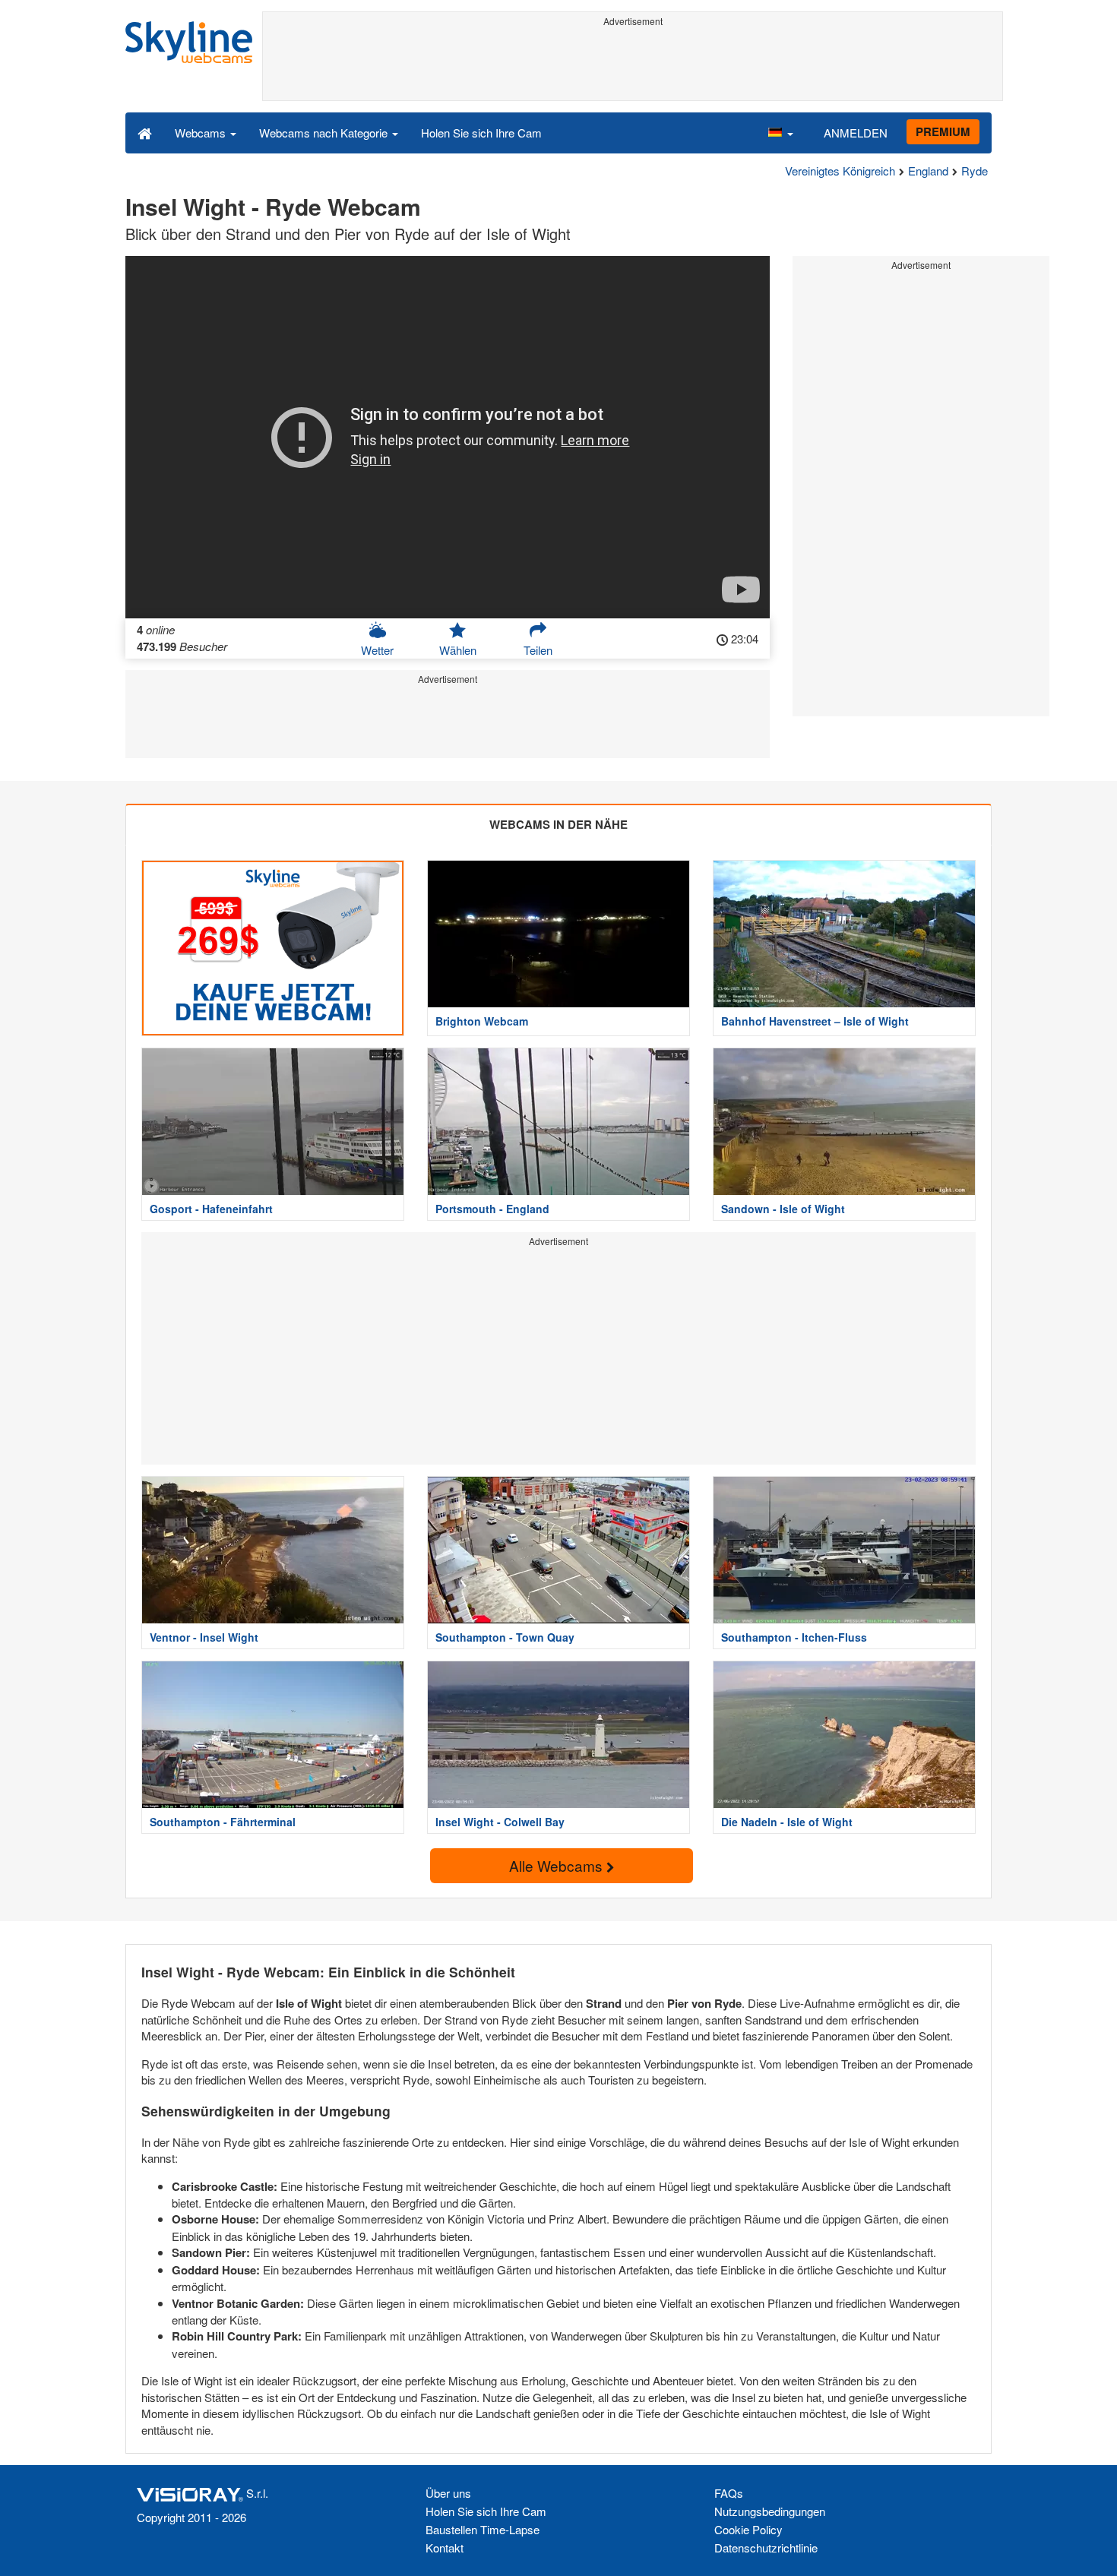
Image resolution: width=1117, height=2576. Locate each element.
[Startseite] (145, 132)
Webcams (202, 133)
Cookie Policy (748, 2529)
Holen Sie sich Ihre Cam (481, 133)
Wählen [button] (458, 650)
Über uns (448, 2493)
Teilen (538, 650)
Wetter (377, 650)
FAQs (729, 2493)
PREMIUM (943, 131)
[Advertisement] (633, 66)
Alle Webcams (558, 1865)
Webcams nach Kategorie (325, 133)
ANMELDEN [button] (856, 133)
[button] (780, 132)
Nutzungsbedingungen (770, 2511)
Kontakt (445, 2548)
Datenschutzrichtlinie (766, 2548)
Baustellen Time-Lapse (483, 2529)
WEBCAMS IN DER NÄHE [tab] (558, 824)
